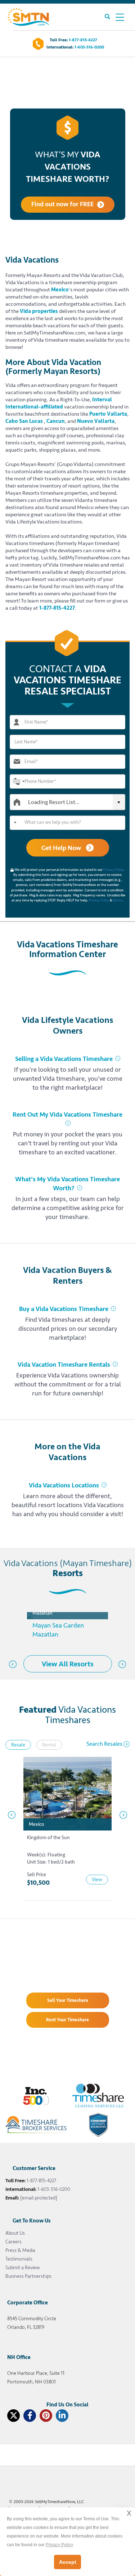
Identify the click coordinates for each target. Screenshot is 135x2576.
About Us (15, 2233)
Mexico (60, 290)
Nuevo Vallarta (96, 421)
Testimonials (19, 2259)
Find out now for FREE (62, 204)
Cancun (56, 421)
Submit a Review (22, 2268)
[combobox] (18, 781)
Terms (118, 900)
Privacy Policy (113, 870)
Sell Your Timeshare (68, 2000)
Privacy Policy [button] (59, 2545)
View (97, 1880)
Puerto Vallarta (108, 414)
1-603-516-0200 (89, 47)
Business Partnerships (28, 2276)
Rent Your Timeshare (67, 2020)
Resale (18, 1745)
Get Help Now (62, 848)
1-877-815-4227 (83, 40)
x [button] (129, 2513)
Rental (49, 1745)
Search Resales (104, 1744)
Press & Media (20, 2250)
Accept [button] (68, 2562)
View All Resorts (68, 1664)
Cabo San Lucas (24, 421)
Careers (13, 2242)
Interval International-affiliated (59, 403)
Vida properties (39, 311)
